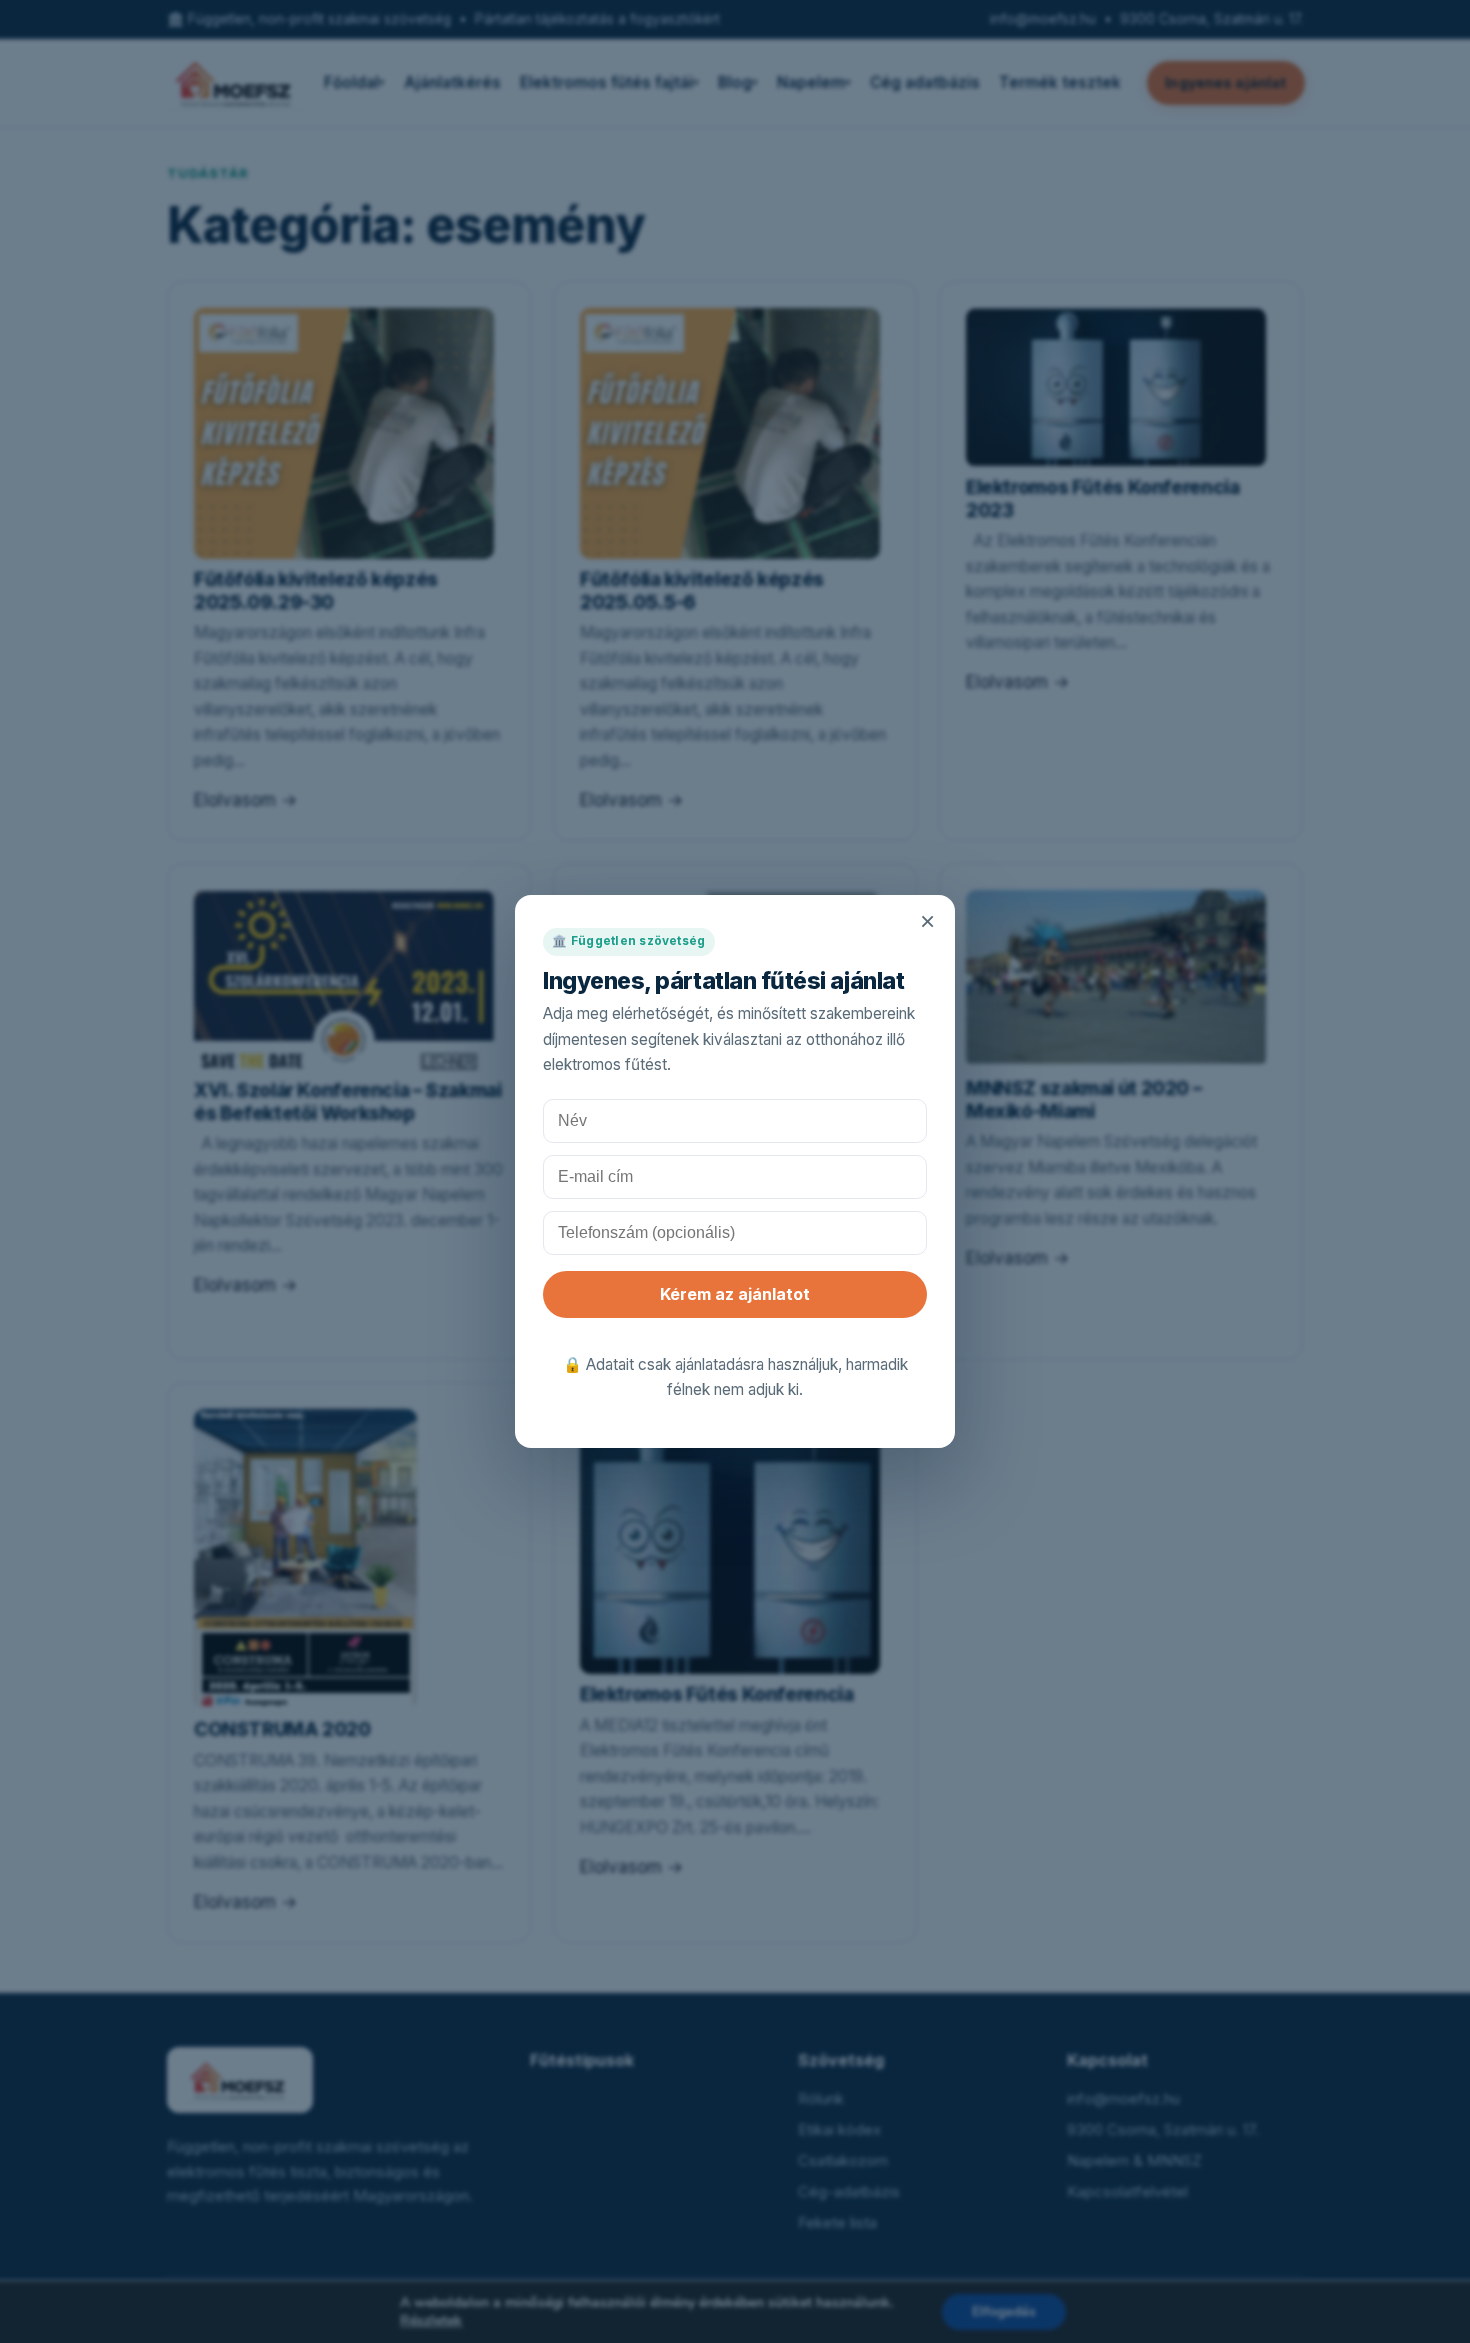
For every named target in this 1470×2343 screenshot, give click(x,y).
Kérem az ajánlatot (735, 1294)
